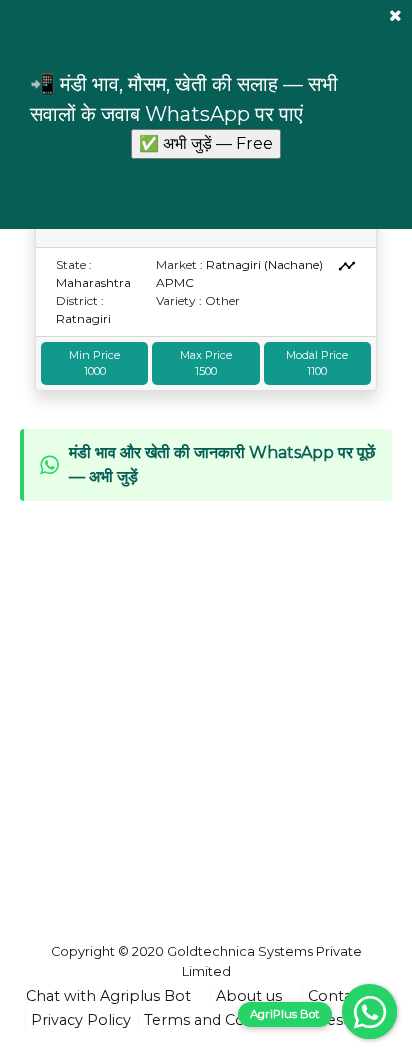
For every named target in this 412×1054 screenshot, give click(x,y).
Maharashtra (93, 282)
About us (249, 996)
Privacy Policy (81, 1020)
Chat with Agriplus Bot (108, 996)
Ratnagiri (83, 318)
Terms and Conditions (223, 1020)
